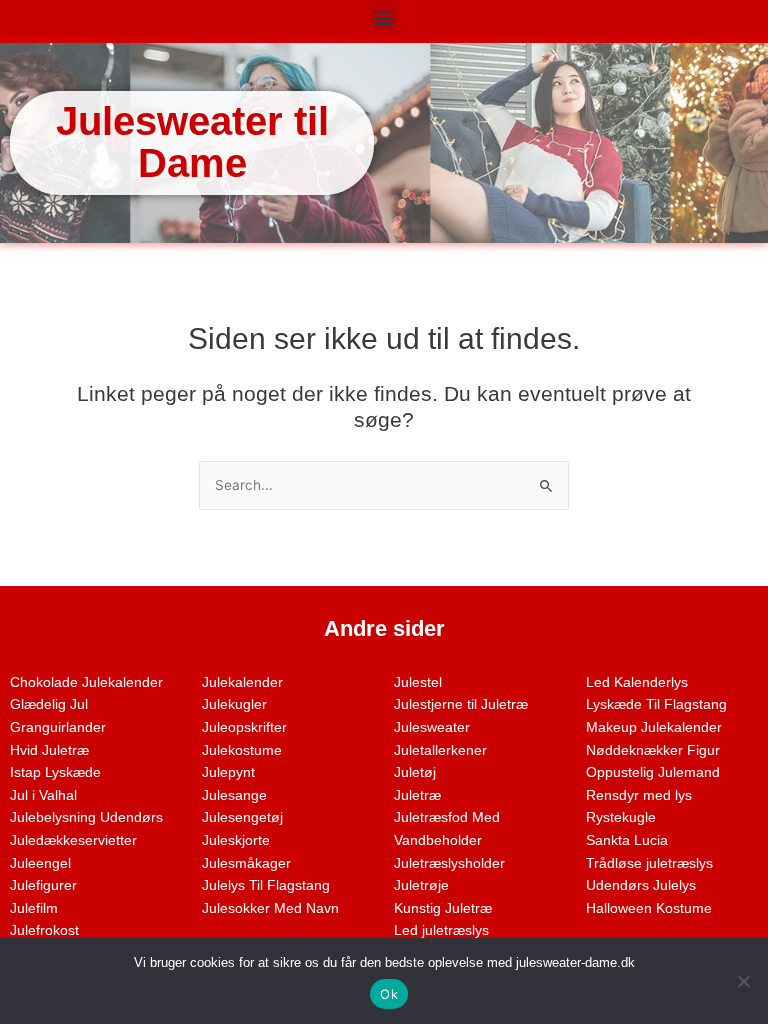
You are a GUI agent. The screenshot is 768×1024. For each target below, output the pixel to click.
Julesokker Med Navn (270, 908)
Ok (389, 994)
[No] (743, 981)
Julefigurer (43, 885)
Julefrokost (44, 930)
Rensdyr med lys (639, 795)
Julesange (234, 795)
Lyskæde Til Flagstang (656, 704)
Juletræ (417, 795)
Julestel (418, 682)
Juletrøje (421, 885)
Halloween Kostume (649, 908)
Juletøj (415, 772)
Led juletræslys (441, 930)
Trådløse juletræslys (649, 863)
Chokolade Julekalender (86, 682)
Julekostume (242, 750)
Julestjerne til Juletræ (461, 704)
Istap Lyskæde (55, 772)
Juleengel (40, 863)
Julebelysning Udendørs (86, 817)
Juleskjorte (236, 840)
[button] (384, 16)
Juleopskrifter (244, 727)
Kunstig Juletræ (443, 908)
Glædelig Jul (49, 704)
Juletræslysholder (449, 863)
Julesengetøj (242, 817)
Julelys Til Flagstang (266, 885)
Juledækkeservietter (73, 840)
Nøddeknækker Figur (653, 750)
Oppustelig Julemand (653, 772)
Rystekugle (621, 817)
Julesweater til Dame (192, 142)
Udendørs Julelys (641, 885)
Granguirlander (58, 727)
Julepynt (228, 772)
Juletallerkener (440, 750)
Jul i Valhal (43, 795)
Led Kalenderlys (637, 682)
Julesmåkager (246, 863)
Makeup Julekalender (654, 727)
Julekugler (234, 704)
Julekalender (242, 682)
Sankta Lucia (627, 840)
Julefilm (34, 908)
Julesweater (432, 727)
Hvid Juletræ (49, 750)
